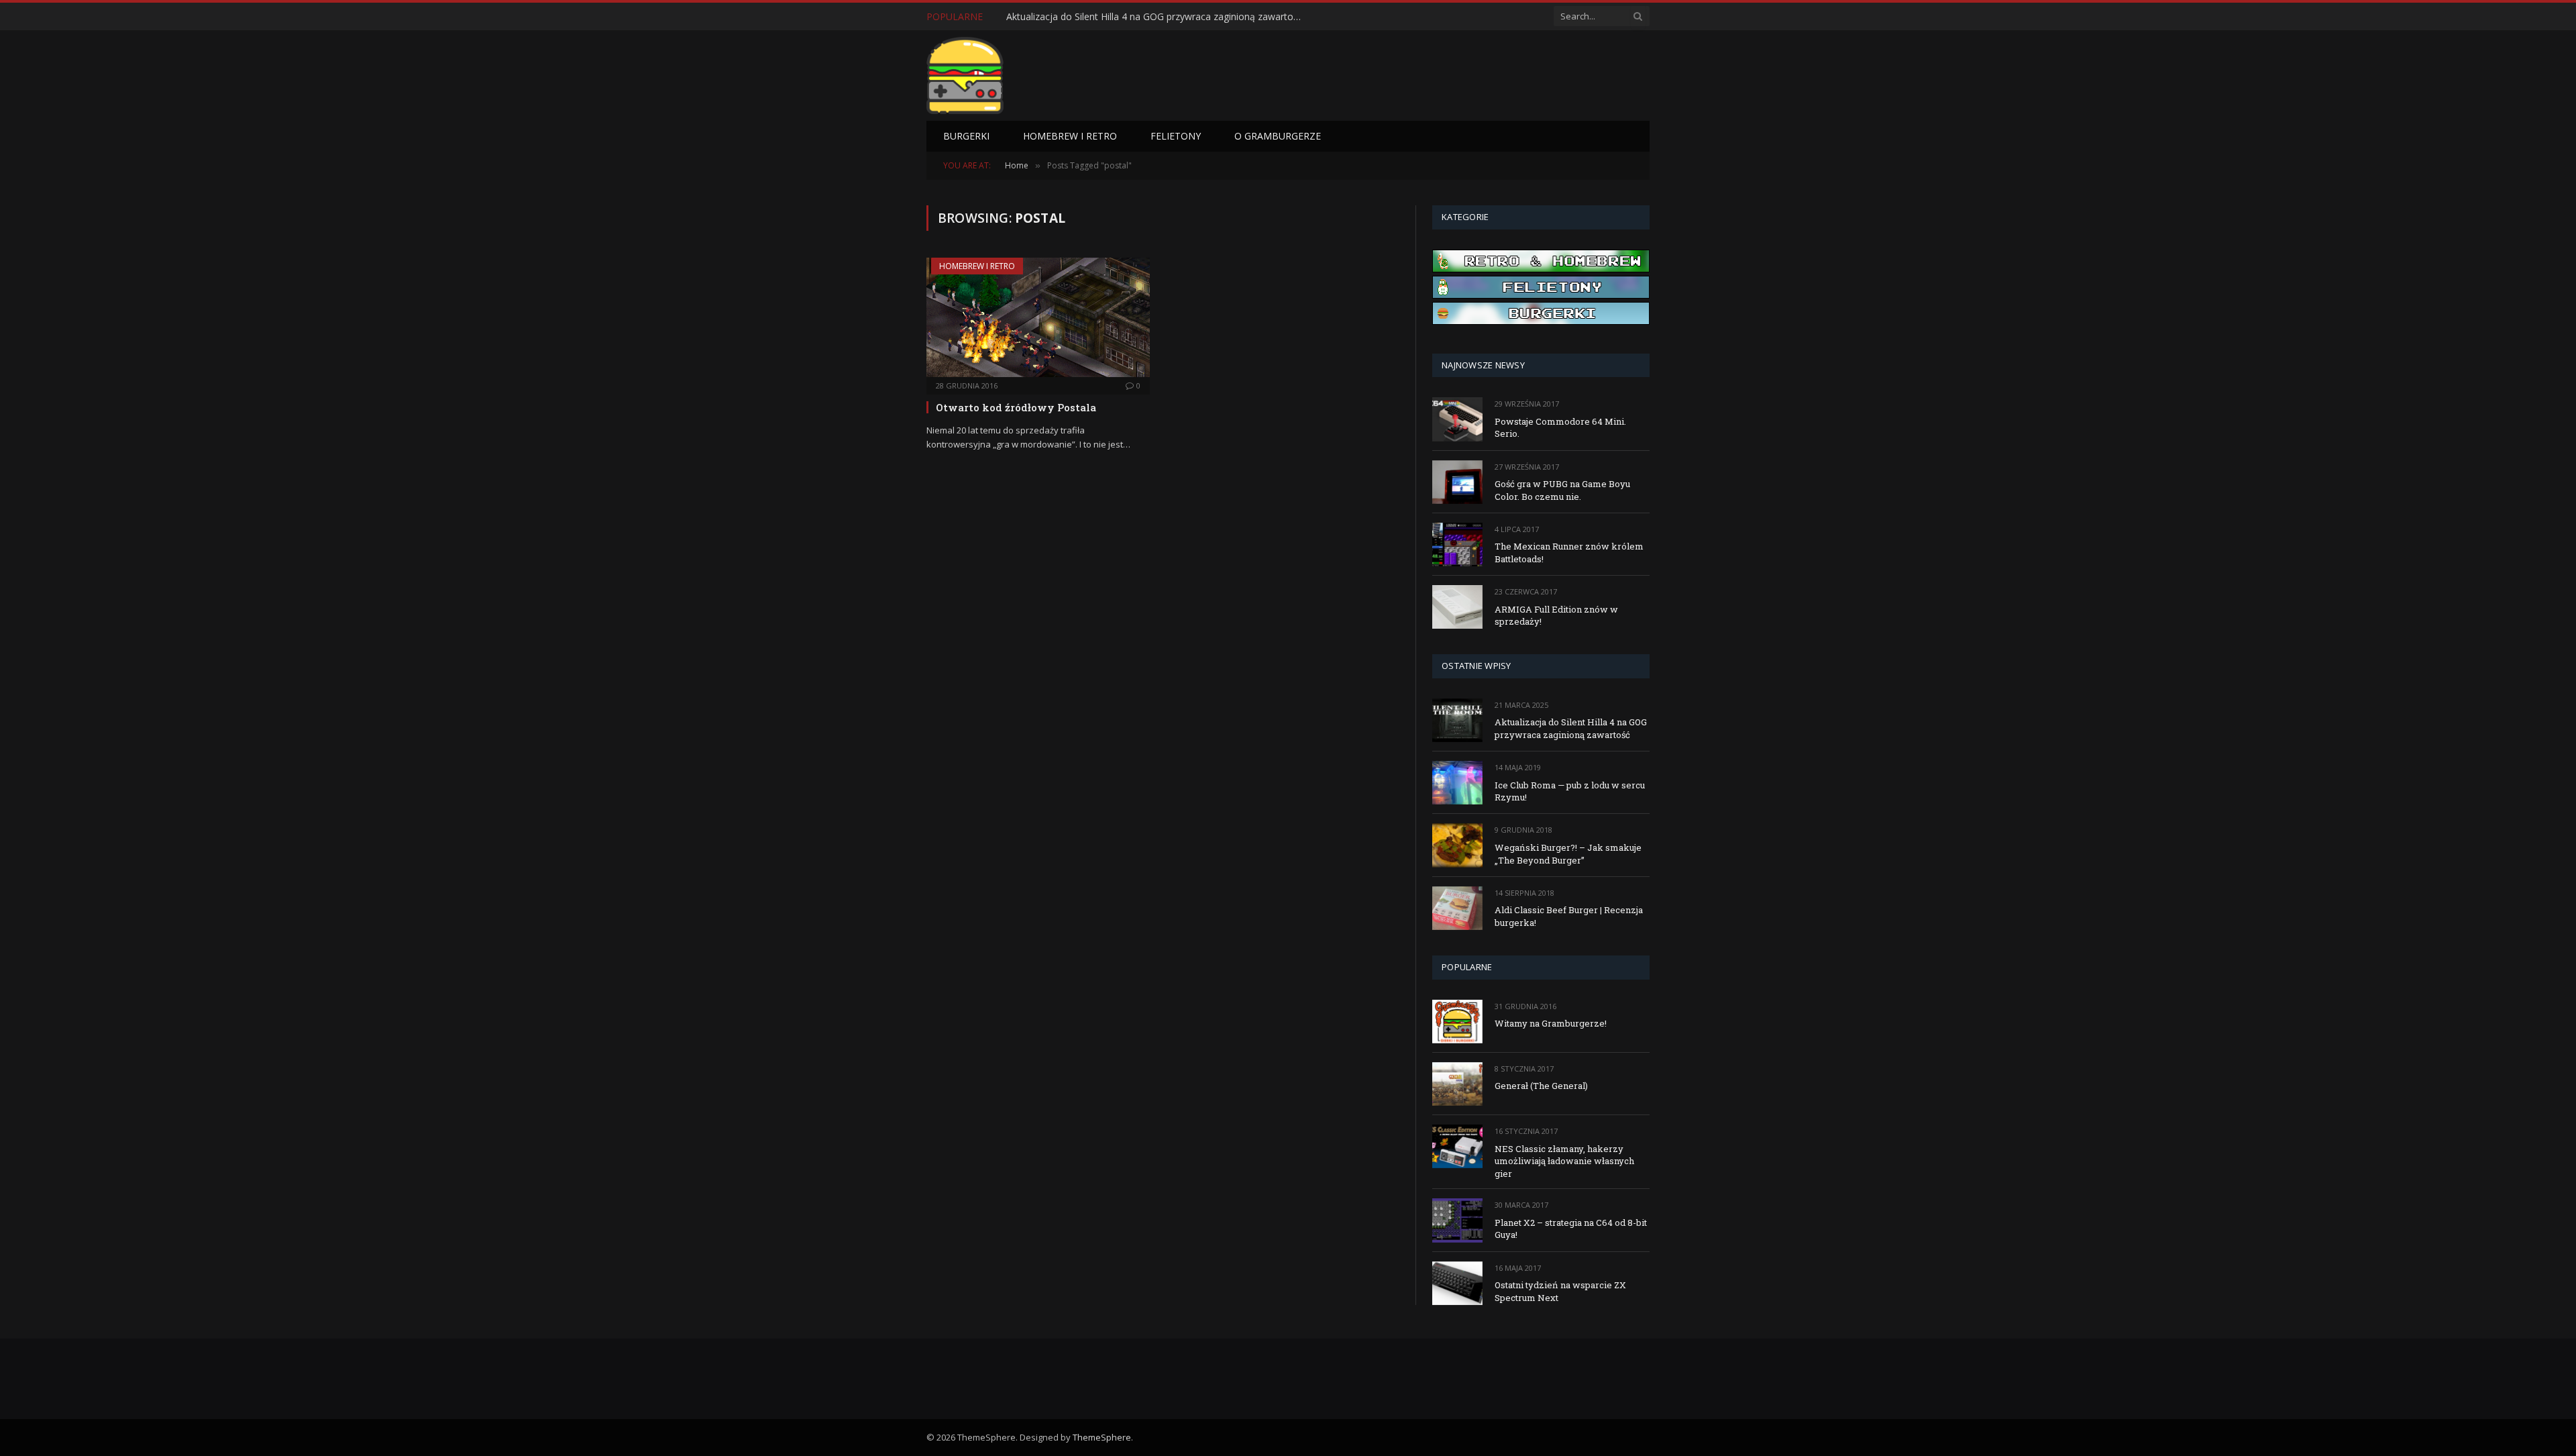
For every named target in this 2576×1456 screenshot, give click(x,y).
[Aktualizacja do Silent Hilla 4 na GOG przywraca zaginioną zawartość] (1457, 720)
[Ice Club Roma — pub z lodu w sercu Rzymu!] (1457, 783)
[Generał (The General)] (1457, 1084)
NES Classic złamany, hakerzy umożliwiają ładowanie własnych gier (1564, 1161)
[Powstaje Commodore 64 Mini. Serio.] (1457, 419)
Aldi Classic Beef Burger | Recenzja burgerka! (1569, 916)
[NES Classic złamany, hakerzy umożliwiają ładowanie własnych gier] (1457, 1146)
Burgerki (966, 136)
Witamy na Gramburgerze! (1551, 1023)
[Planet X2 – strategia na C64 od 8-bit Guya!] (1457, 1220)
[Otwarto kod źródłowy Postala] (1038, 317)
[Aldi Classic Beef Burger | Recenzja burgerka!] (1457, 908)
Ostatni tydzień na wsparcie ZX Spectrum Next (1560, 1291)
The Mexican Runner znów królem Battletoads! (1569, 553)
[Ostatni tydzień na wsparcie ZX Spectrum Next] (1457, 1283)
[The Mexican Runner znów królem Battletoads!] (1457, 544)
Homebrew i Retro (1070, 136)
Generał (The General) (1541, 1086)
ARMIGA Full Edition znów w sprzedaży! (1556, 616)
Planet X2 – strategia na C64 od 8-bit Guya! (1571, 1229)
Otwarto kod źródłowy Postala (1016, 407)
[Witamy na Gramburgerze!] (1457, 1022)
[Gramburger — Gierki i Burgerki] (965, 75)
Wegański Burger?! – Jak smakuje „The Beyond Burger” (1568, 854)
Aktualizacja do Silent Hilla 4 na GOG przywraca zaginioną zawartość (1571, 728)
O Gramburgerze (1278, 136)
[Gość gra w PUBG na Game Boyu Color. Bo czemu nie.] (1457, 482)
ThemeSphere (1102, 1437)
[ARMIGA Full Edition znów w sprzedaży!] (1457, 607)
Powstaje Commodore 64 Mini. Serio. (1560, 428)
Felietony (1176, 136)
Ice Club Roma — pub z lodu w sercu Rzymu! (1103, 17)
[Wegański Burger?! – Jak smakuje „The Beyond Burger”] (1457, 845)
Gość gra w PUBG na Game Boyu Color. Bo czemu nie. (1562, 490)
